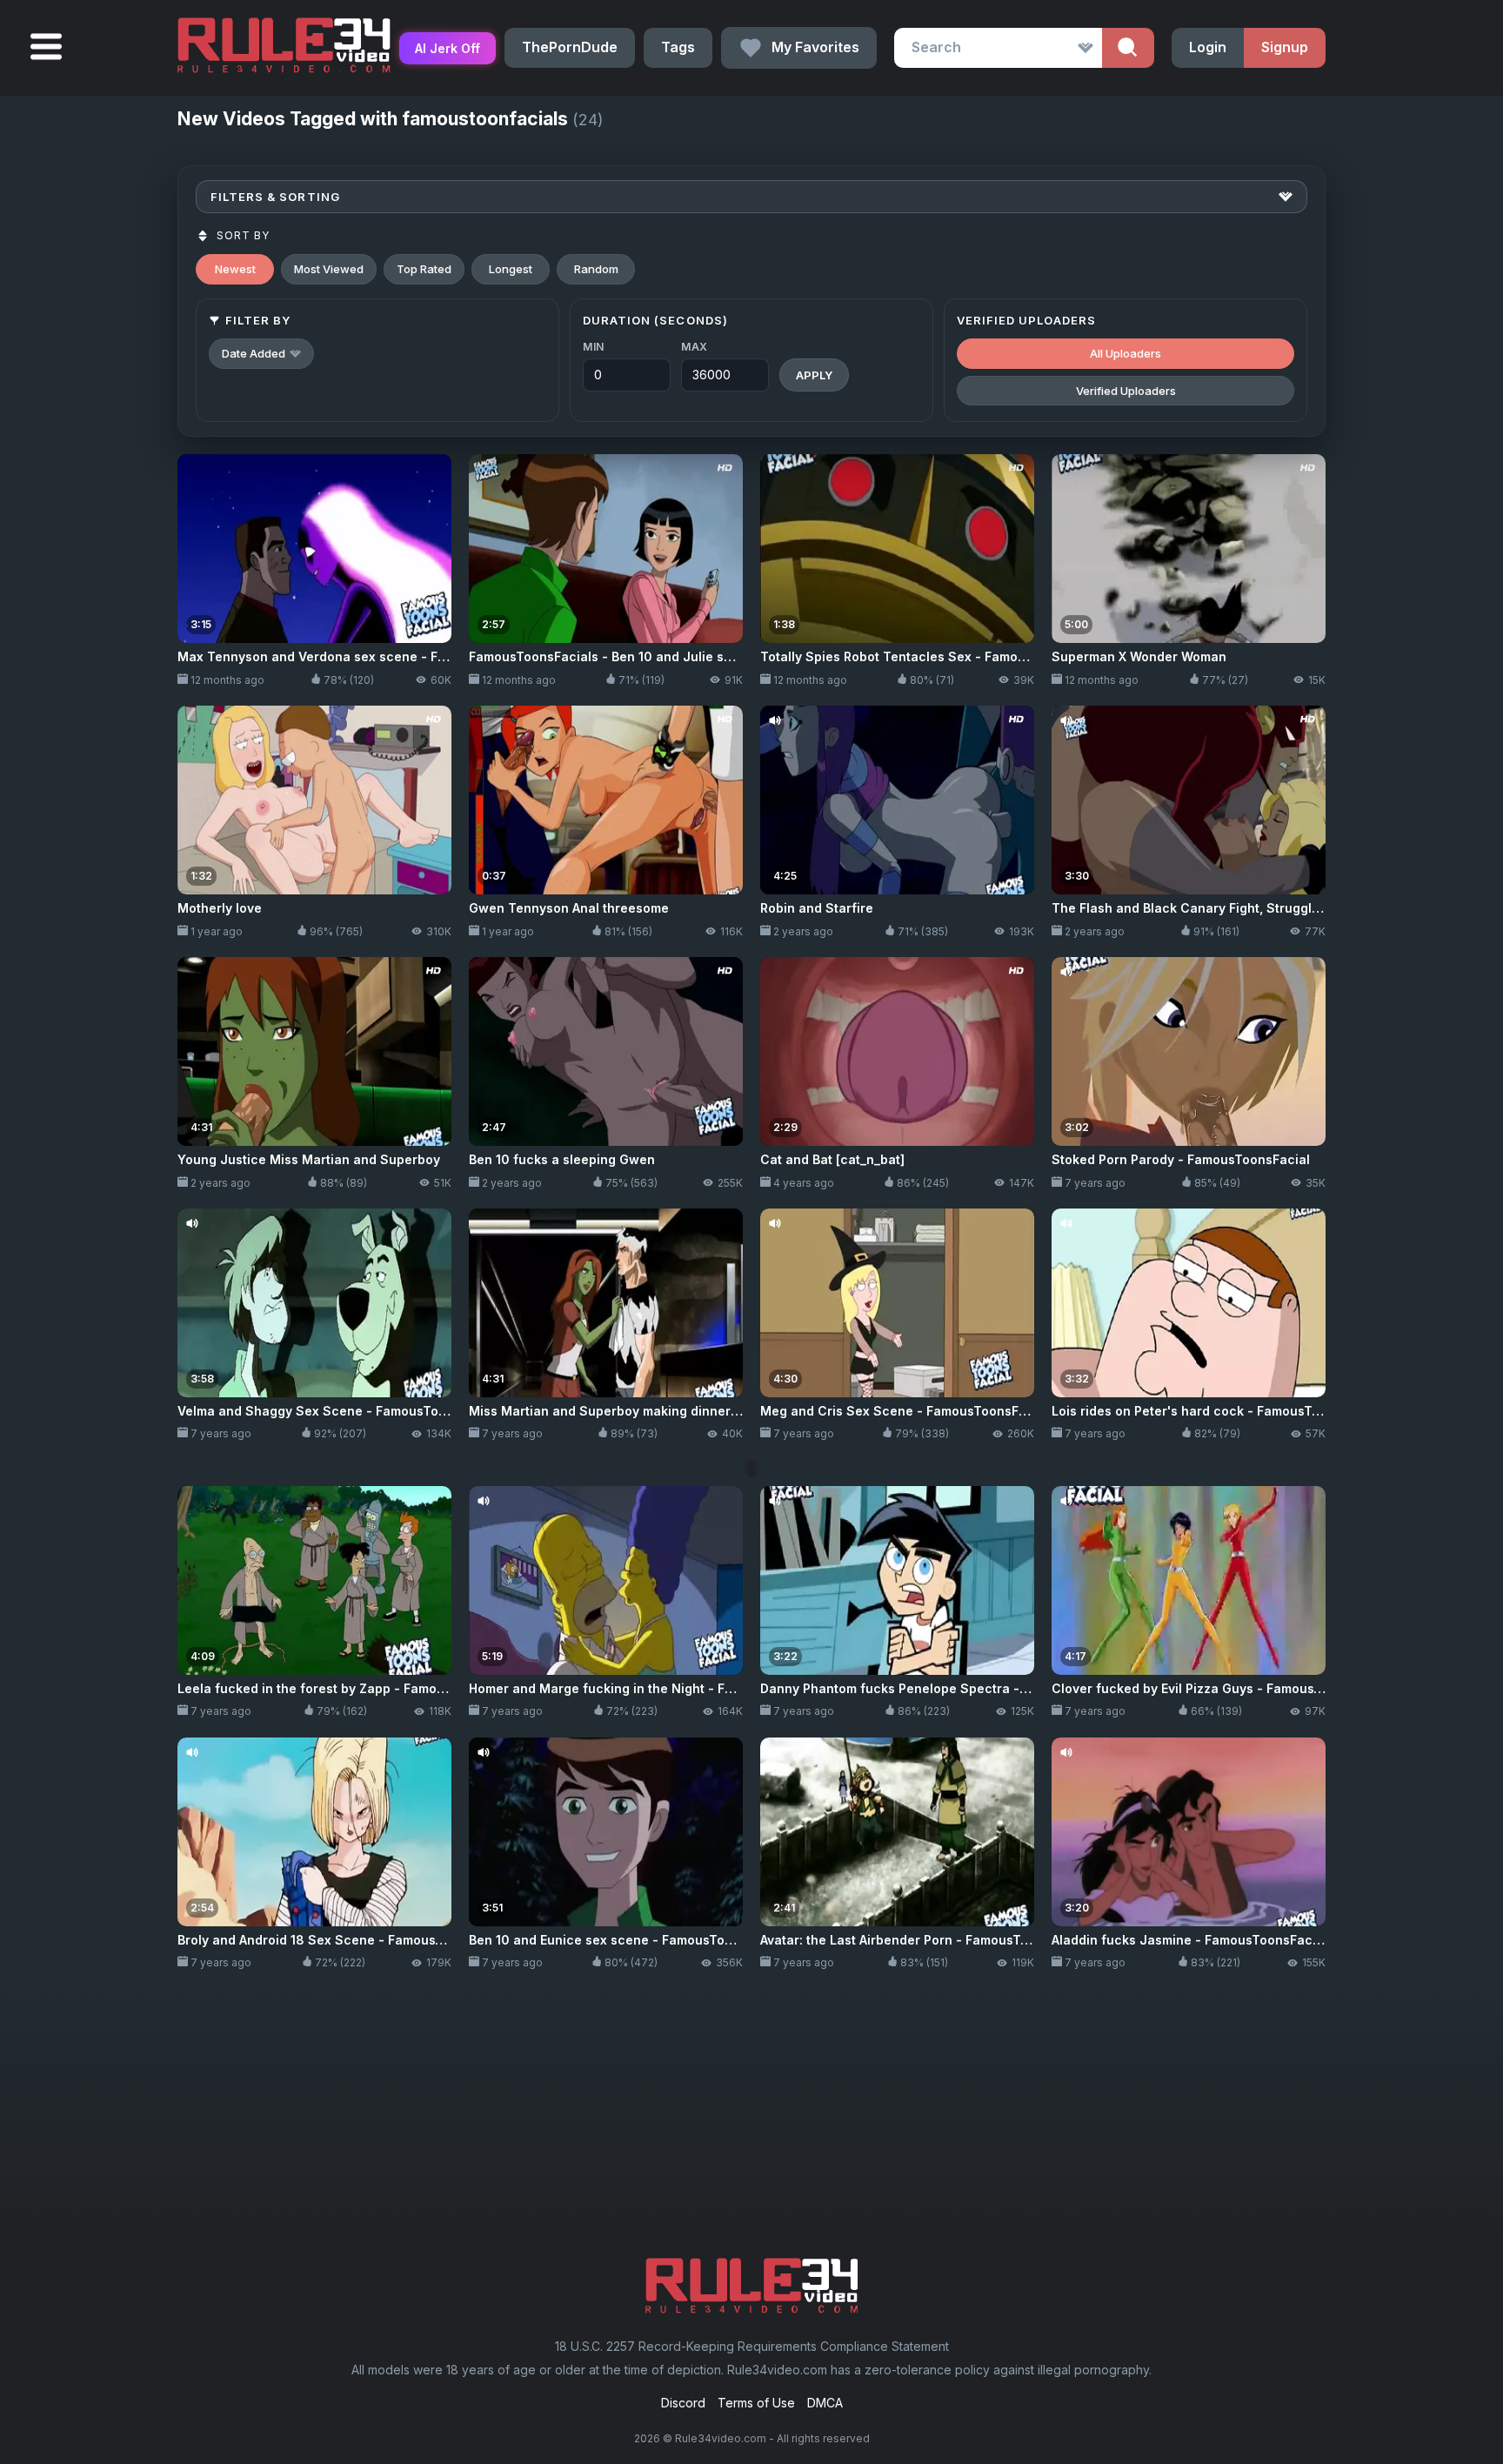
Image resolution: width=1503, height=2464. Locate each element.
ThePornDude (570, 47)
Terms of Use (756, 2403)
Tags (678, 47)
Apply (814, 375)
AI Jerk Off (448, 48)
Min (594, 347)
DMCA (825, 2403)
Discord (683, 2403)
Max (695, 347)
